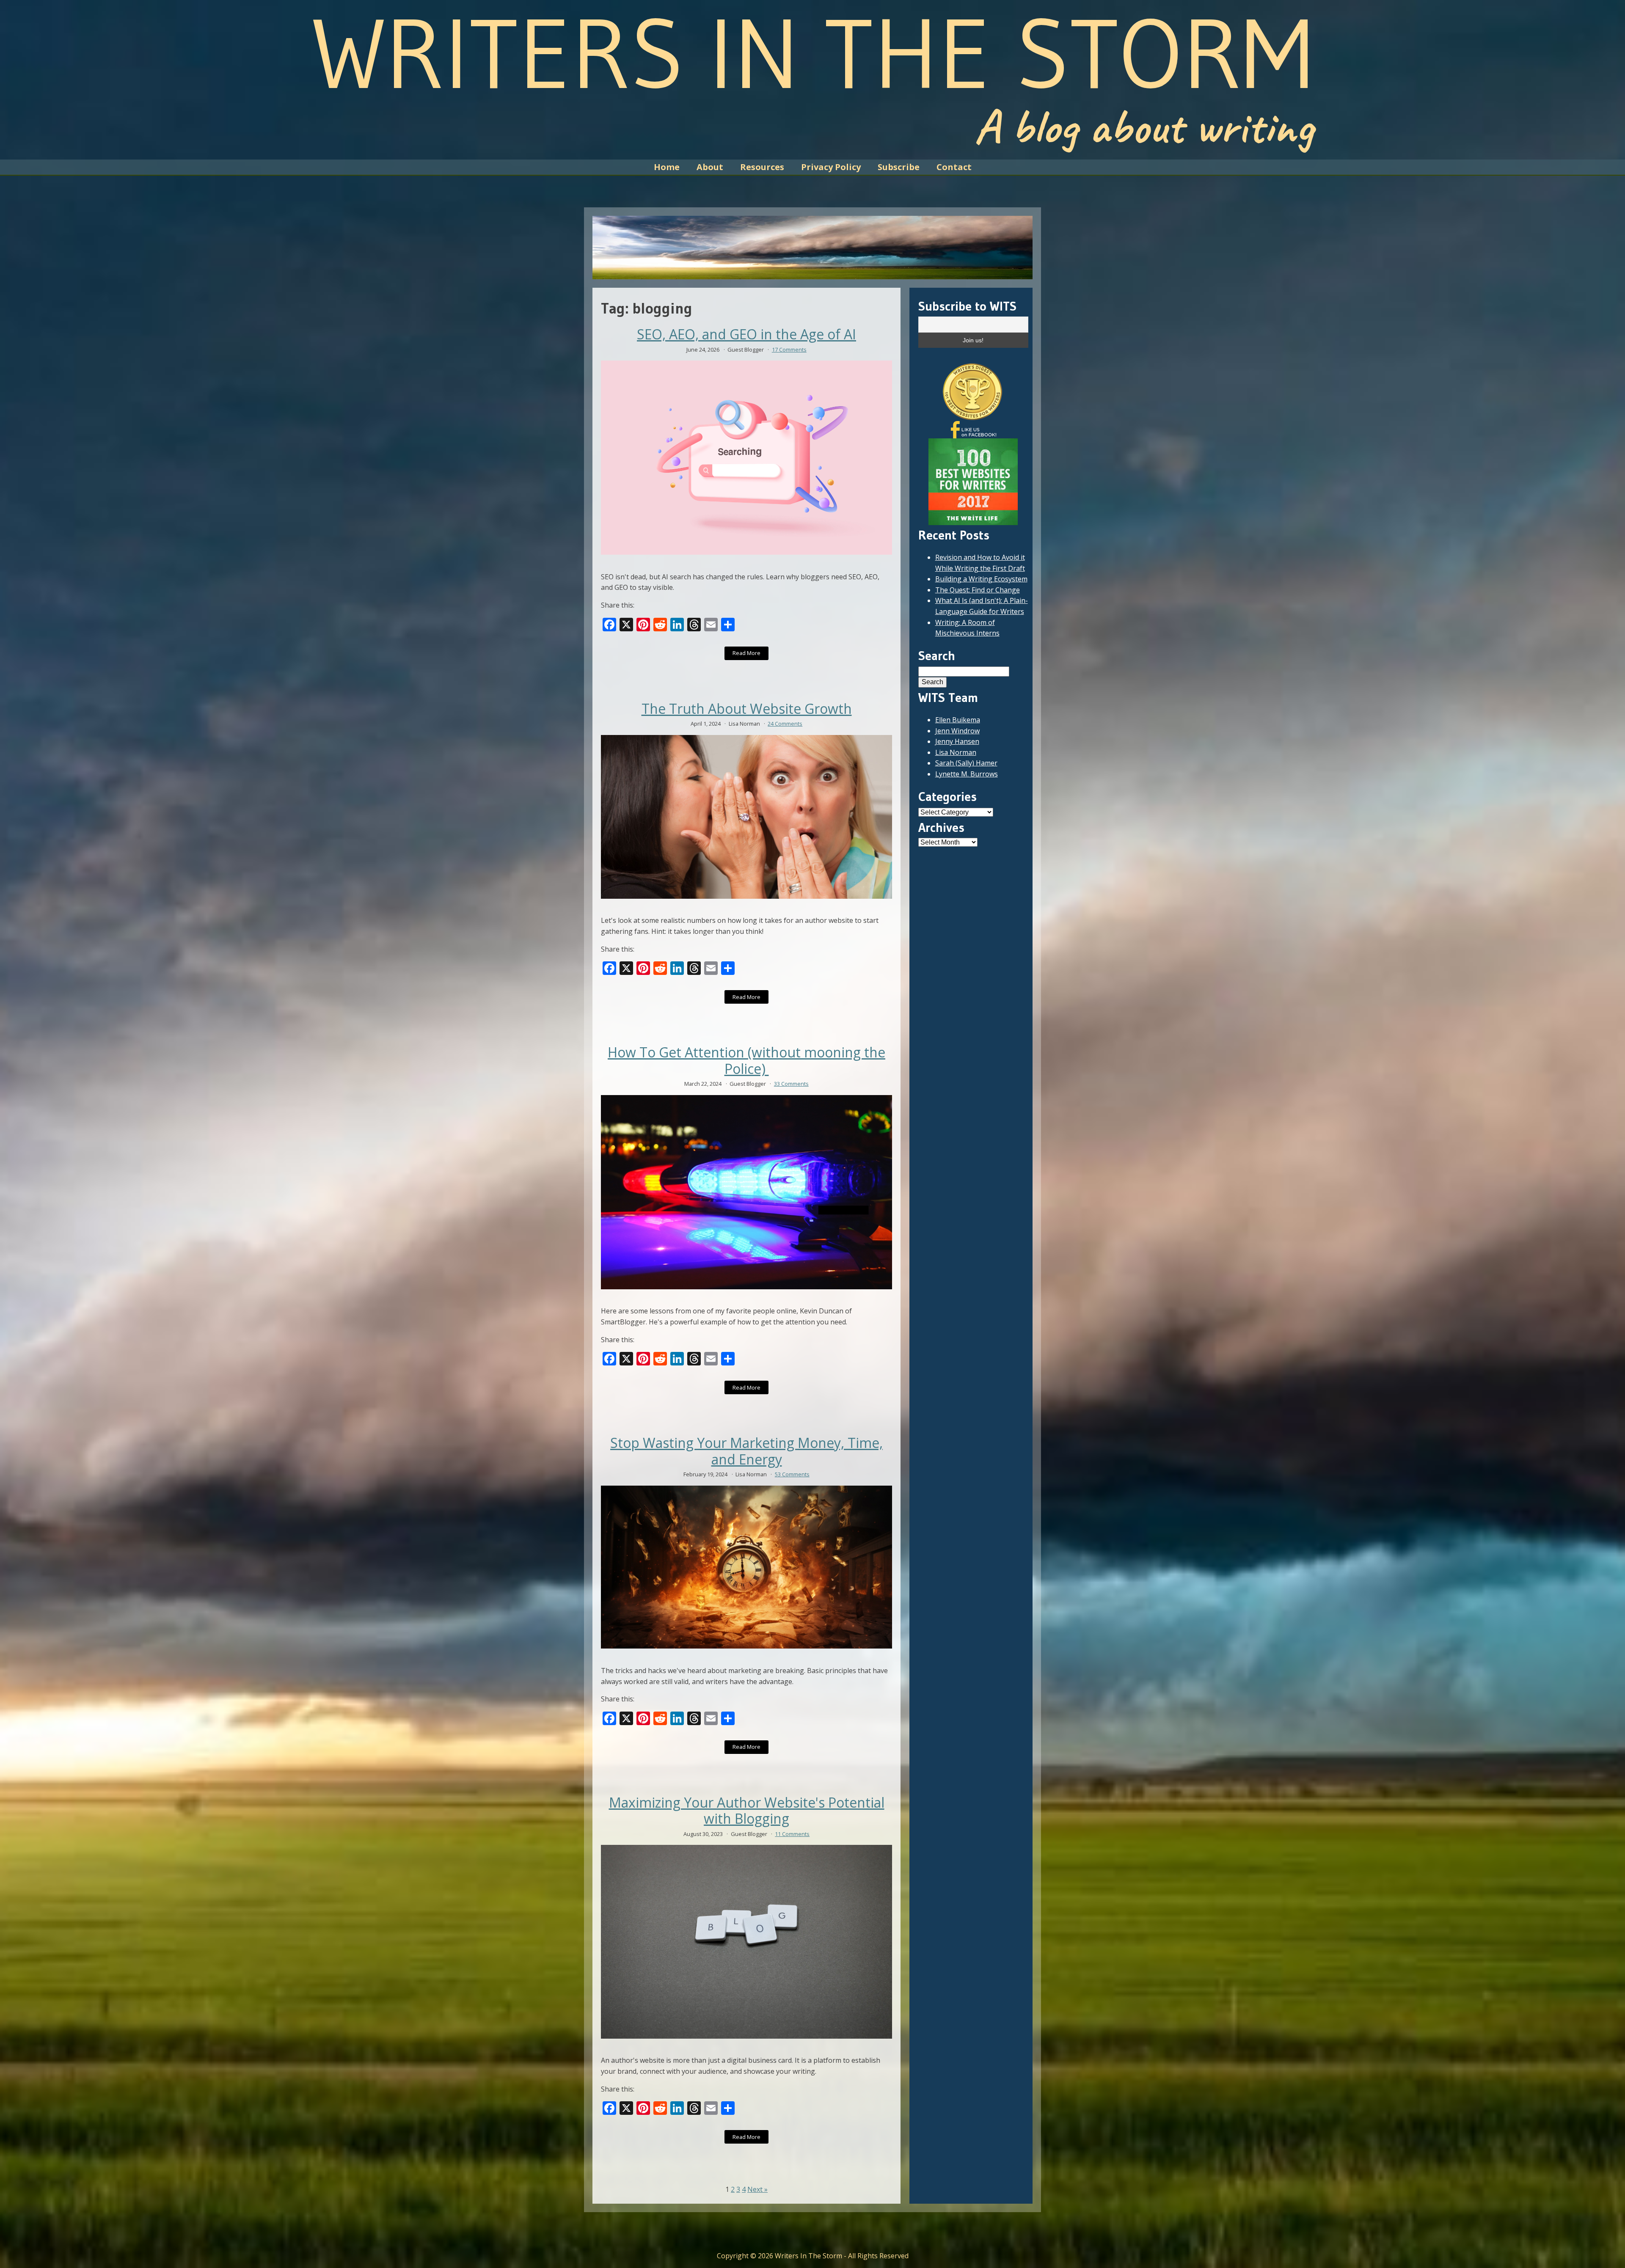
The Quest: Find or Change (978, 590)
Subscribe (899, 167)
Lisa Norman (956, 752)
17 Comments (789, 350)
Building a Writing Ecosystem (981, 579)
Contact (954, 167)
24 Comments (785, 724)
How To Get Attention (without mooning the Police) (746, 1061)
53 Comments (792, 1474)
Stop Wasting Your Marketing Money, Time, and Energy (746, 1451)
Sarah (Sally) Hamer (966, 763)
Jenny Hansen (957, 741)
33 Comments (791, 1084)
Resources (762, 167)
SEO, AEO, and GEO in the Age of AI (746, 334)
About (710, 167)
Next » (757, 2189)
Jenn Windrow (957, 731)
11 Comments (792, 1834)
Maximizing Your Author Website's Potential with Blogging (747, 1811)
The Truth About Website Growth (747, 709)
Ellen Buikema (958, 720)
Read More (746, 653)
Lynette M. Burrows (967, 774)
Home (667, 167)
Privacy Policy (831, 167)
